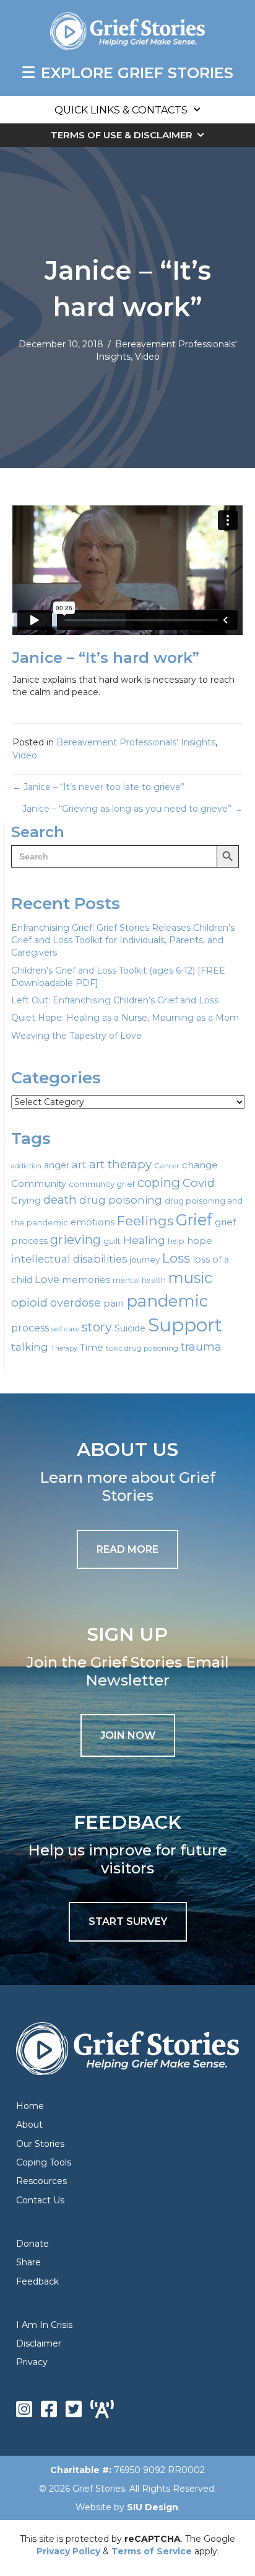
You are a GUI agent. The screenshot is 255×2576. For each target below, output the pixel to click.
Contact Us (40, 2200)
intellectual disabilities (69, 1259)
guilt (112, 1241)
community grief (102, 1184)
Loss (176, 1258)
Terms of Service (152, 2551)
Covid (199, 1183)
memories (86, 1280)
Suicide (130, 1328)
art (79, 1164)
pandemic (167, 1301)
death (60, 1200)
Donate (32, 2244)
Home (30, 2106)
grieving (76, 1240)
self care (65, 1329)
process (30, 1328)
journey (145, 1260)
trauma (201, 1347)
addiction (26, 1166)
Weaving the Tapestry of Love (76, 1036)
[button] (128, 1735)
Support (185, 1325)
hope (200, 1241)
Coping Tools (44, 2162)
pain (114, 1303)
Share (28, 2262)
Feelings (145, 1220)
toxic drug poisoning (142, 1348)
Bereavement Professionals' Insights (136, 742)
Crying (26, 1201)
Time (92, 1347)
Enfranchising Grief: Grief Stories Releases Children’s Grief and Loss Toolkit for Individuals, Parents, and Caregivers (123, 940)
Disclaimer (39, 2343)
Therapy (64, 1348)
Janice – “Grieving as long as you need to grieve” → (132, 809)
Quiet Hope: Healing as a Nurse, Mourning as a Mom (125, 1018)
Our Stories (40, 2144)
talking (30, 1347)
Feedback (37, 2281)
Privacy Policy (68, 2551)
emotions (93, 1222)
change (200, 1165)
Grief (194, 1220)
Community (39, 1184)
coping (159, 1182)
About (29, 2125)
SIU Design (153, 2507)
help (176, 1241)
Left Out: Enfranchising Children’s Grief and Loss (115, 1000)
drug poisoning (121, 1200)
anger (57, 1165)
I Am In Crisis (44, 2325)
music (190, 1278)
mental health (139, 1280)
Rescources (41, 2181)
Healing (144, 1240)
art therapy (120, 1164)
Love (47, 1279)
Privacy (32, 2362)
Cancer (167, 1166)
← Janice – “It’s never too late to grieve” (98, 787)
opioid (29, 1303)
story (97, 1327)
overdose (76, 1303)
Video (147, 357)
